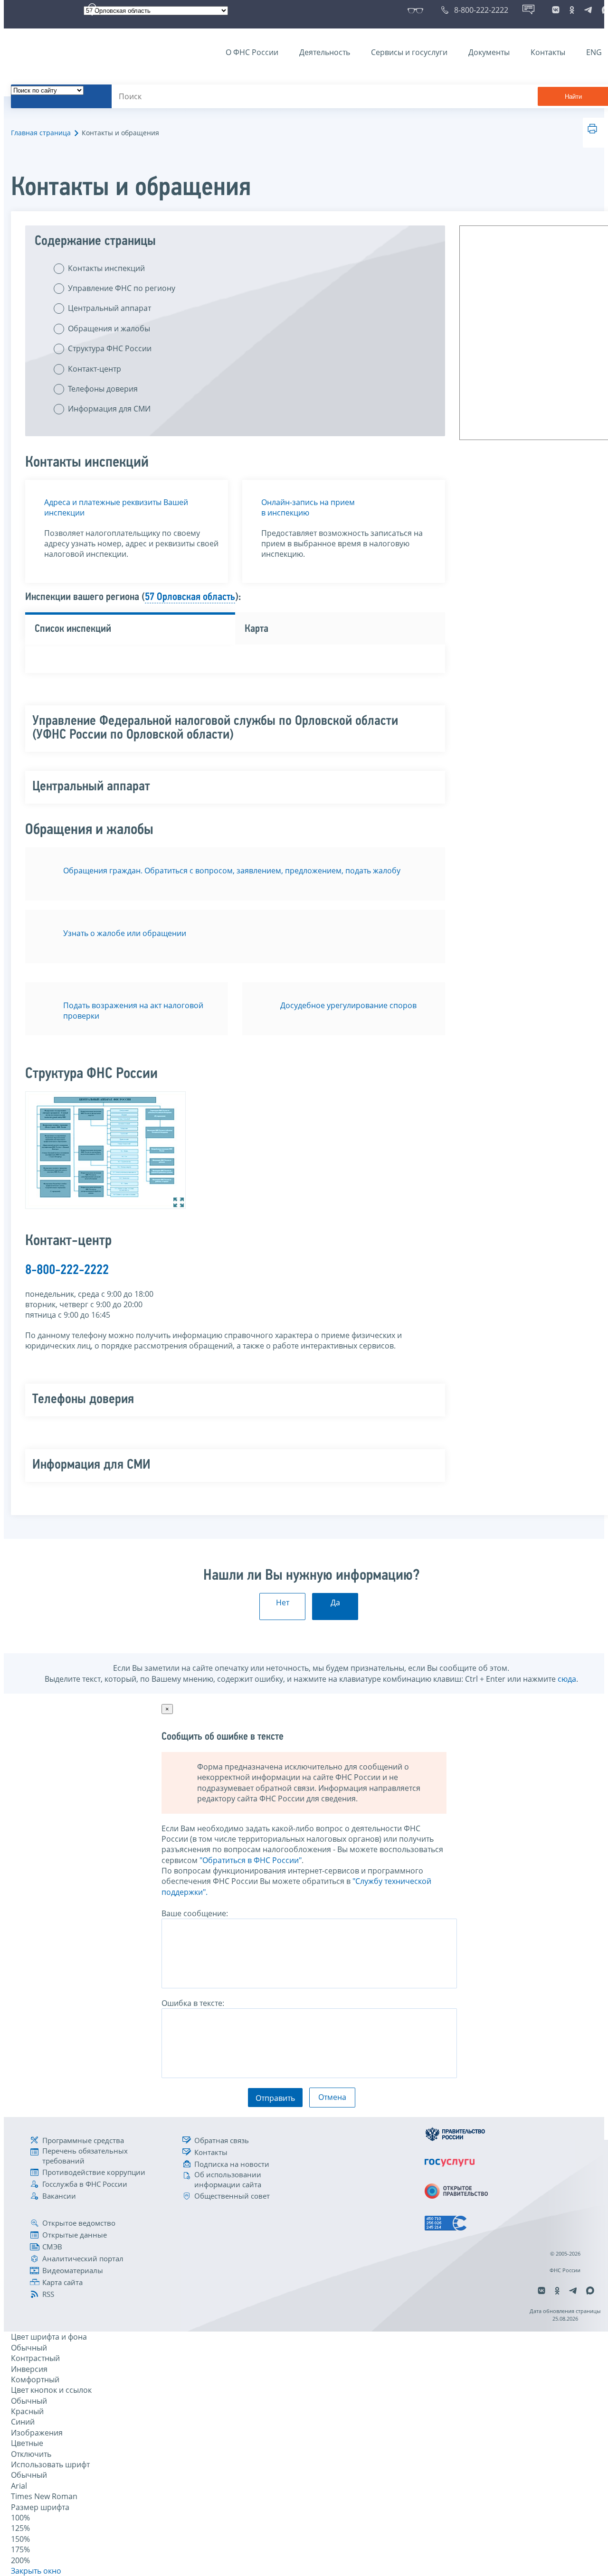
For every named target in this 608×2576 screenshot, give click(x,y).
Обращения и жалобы (109, 328)
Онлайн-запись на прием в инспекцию (308, 507)
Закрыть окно (36, 2571)
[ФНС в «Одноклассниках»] (572, 10)
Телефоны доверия (103, 389)
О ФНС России (252, 52)
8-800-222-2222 (67, 1270)
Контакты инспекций (106, 268)
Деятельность (325, 52)
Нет (283, 1602)
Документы (489, 52)
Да (335, 1602)
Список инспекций (73, 629)
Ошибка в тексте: (193, 2003)
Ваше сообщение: (195, 1913)
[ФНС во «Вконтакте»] (556, 10)
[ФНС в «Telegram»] (588, 10)
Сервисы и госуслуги (409, 52)
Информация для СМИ (109, 409)
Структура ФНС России (110, 348)
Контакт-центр (95, 369)
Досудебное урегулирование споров (348, 1005)
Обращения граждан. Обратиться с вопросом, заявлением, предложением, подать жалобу (232, 871)
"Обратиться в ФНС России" (251, 1860)
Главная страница (41, 133)
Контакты (548, 52)
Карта (256, 629)
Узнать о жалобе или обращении (125, 933)
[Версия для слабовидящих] (417, 10)
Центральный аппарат (109, 308)
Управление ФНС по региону (122, 288)
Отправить (275, 2098)
